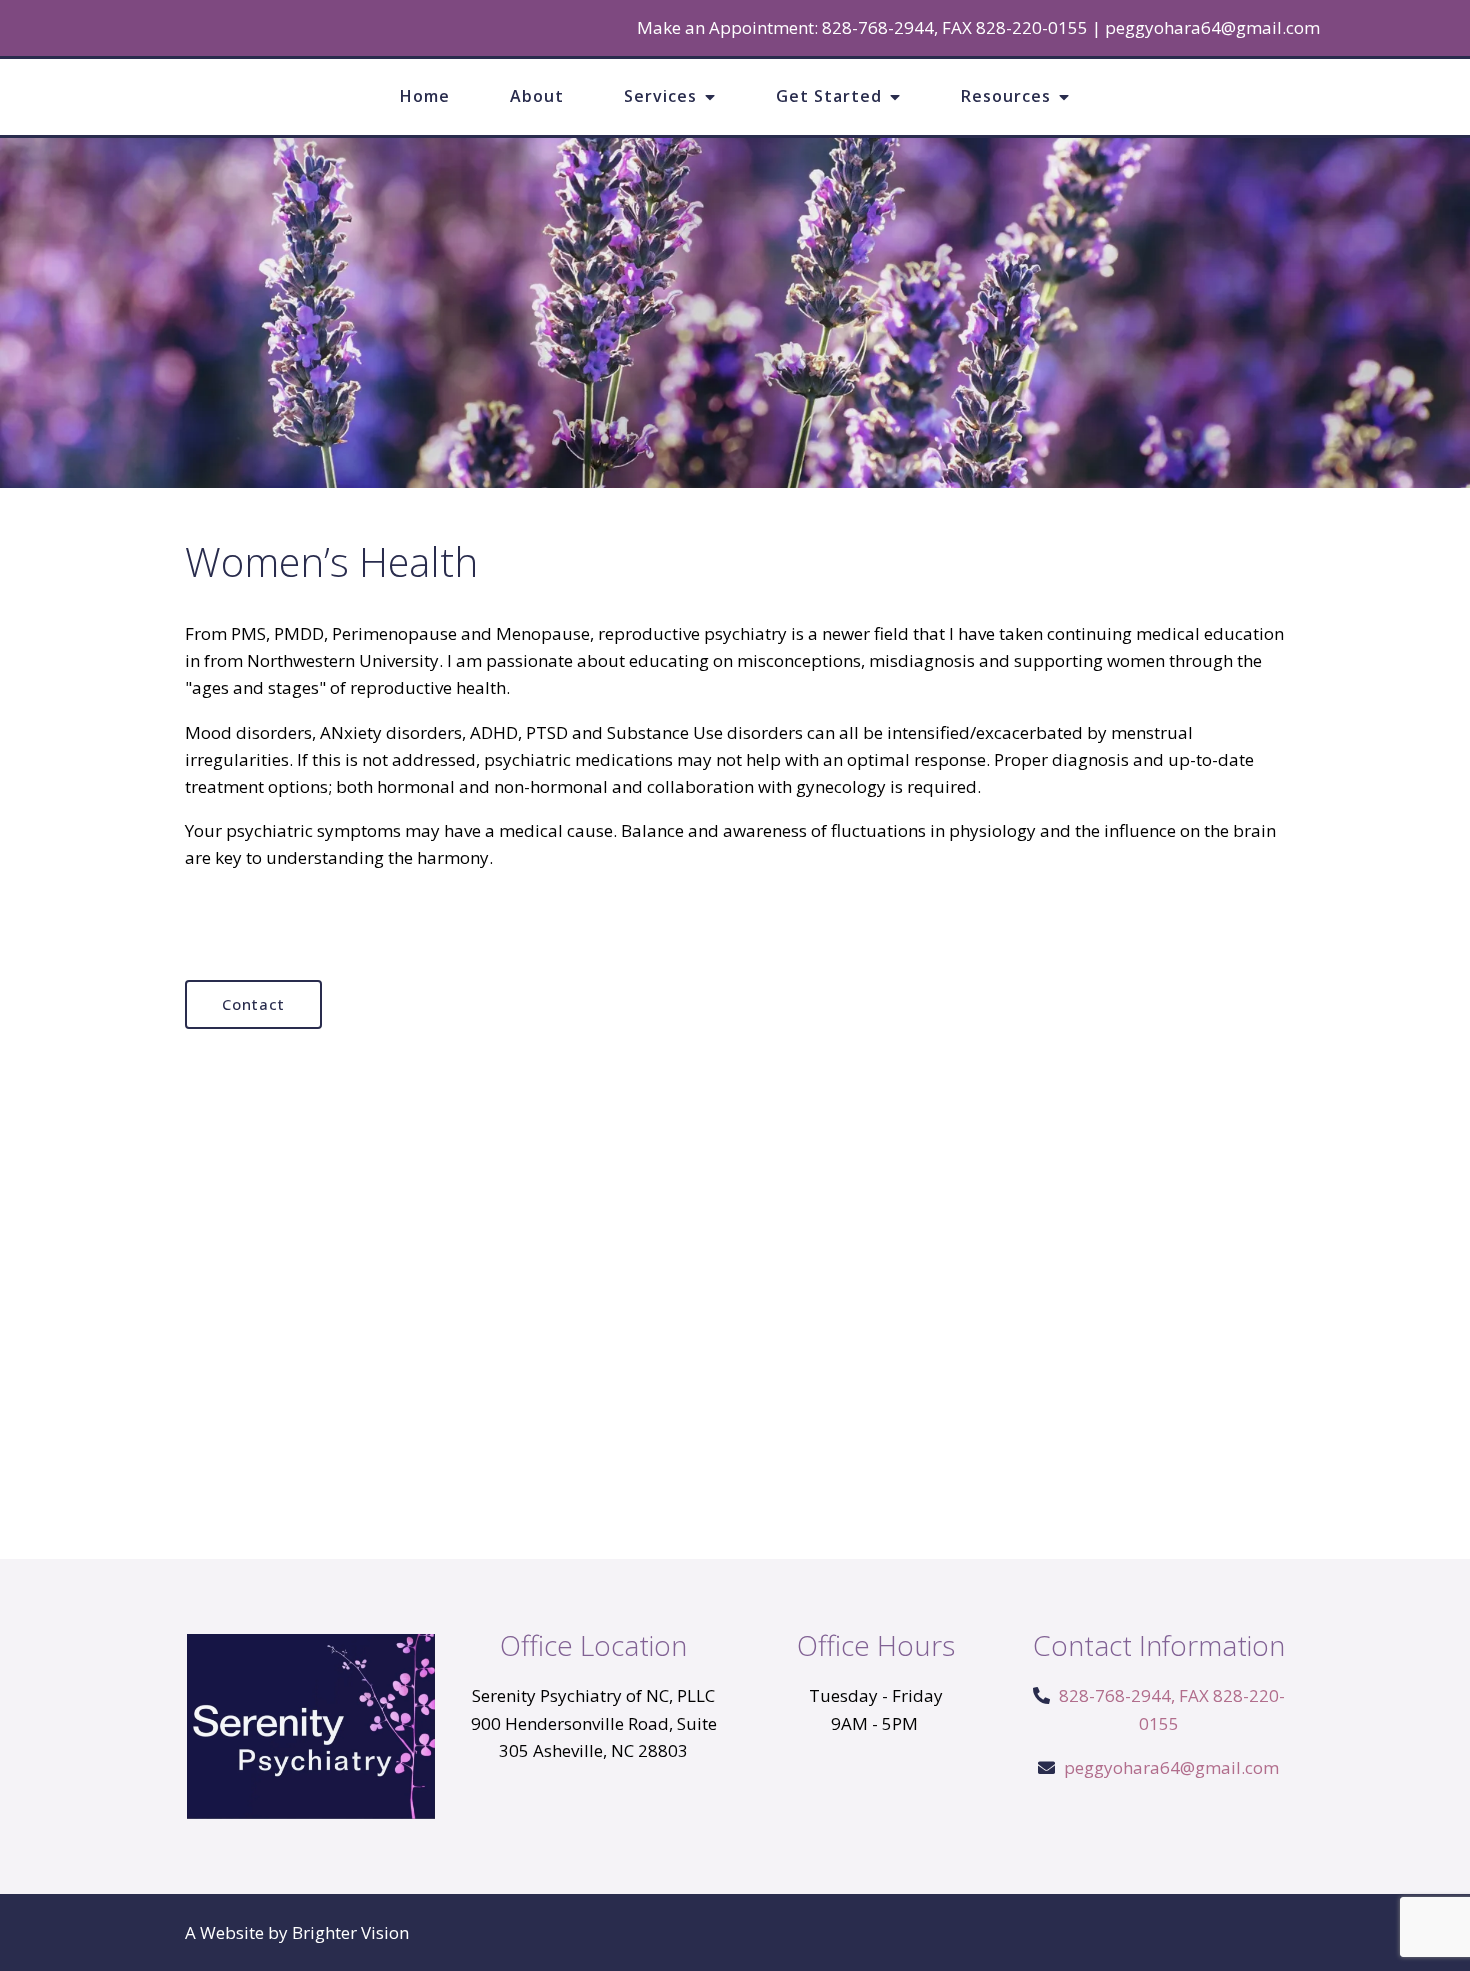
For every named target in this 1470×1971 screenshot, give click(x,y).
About (537, 96)
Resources (1006, 96)
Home (425, 96)
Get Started (829, 96)
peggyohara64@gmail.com (1212, 27)
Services (660, 96)
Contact (253, 1004)
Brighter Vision (350, 1932)
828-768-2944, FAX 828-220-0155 (955, 27)
